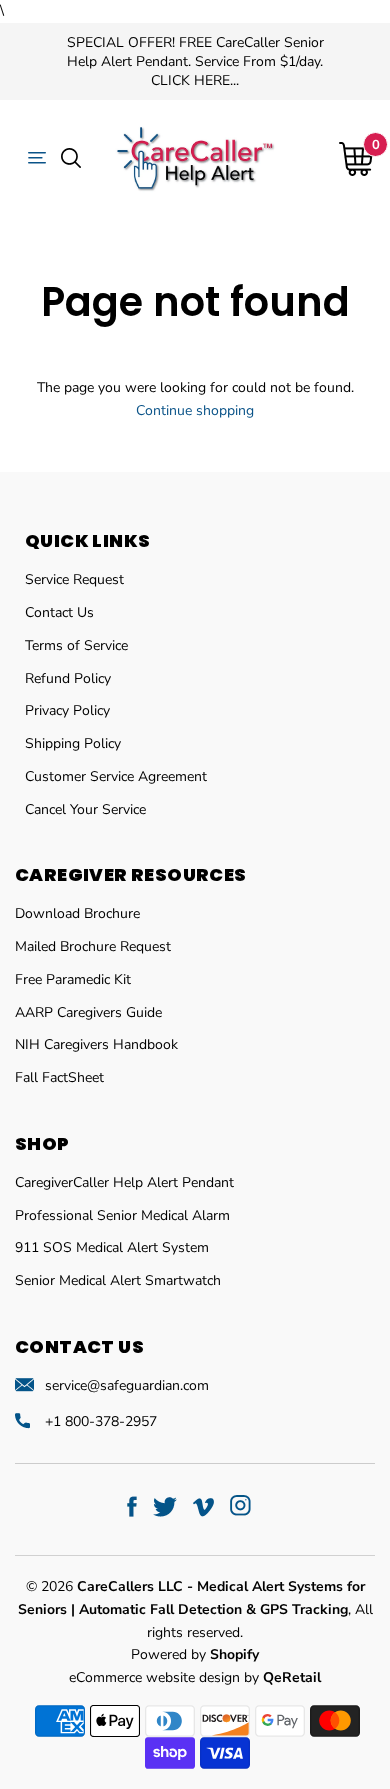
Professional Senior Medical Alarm (122, 1215)
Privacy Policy (67, 710)
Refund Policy (68, 678)
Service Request (74, 579)
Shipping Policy (73, 743)
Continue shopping (195, 410)
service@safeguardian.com (127, 1385)
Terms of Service (76, 645)
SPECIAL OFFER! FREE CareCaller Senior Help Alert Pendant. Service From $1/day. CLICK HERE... (195, 61)
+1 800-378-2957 (101, 1421)
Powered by (195, 1654)
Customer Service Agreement (116, 776)
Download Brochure (77, 913)
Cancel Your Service (85, 809)
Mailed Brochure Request (93, 946)
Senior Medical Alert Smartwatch (118, 1280)
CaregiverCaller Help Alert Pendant (124, 1182)
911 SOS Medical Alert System (112, 1247)
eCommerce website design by (166, 1677)
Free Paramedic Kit (73, 979)
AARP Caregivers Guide (88, 1012)
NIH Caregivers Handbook (96, 1044)
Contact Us (59, 612)
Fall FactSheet (59, 1077)
